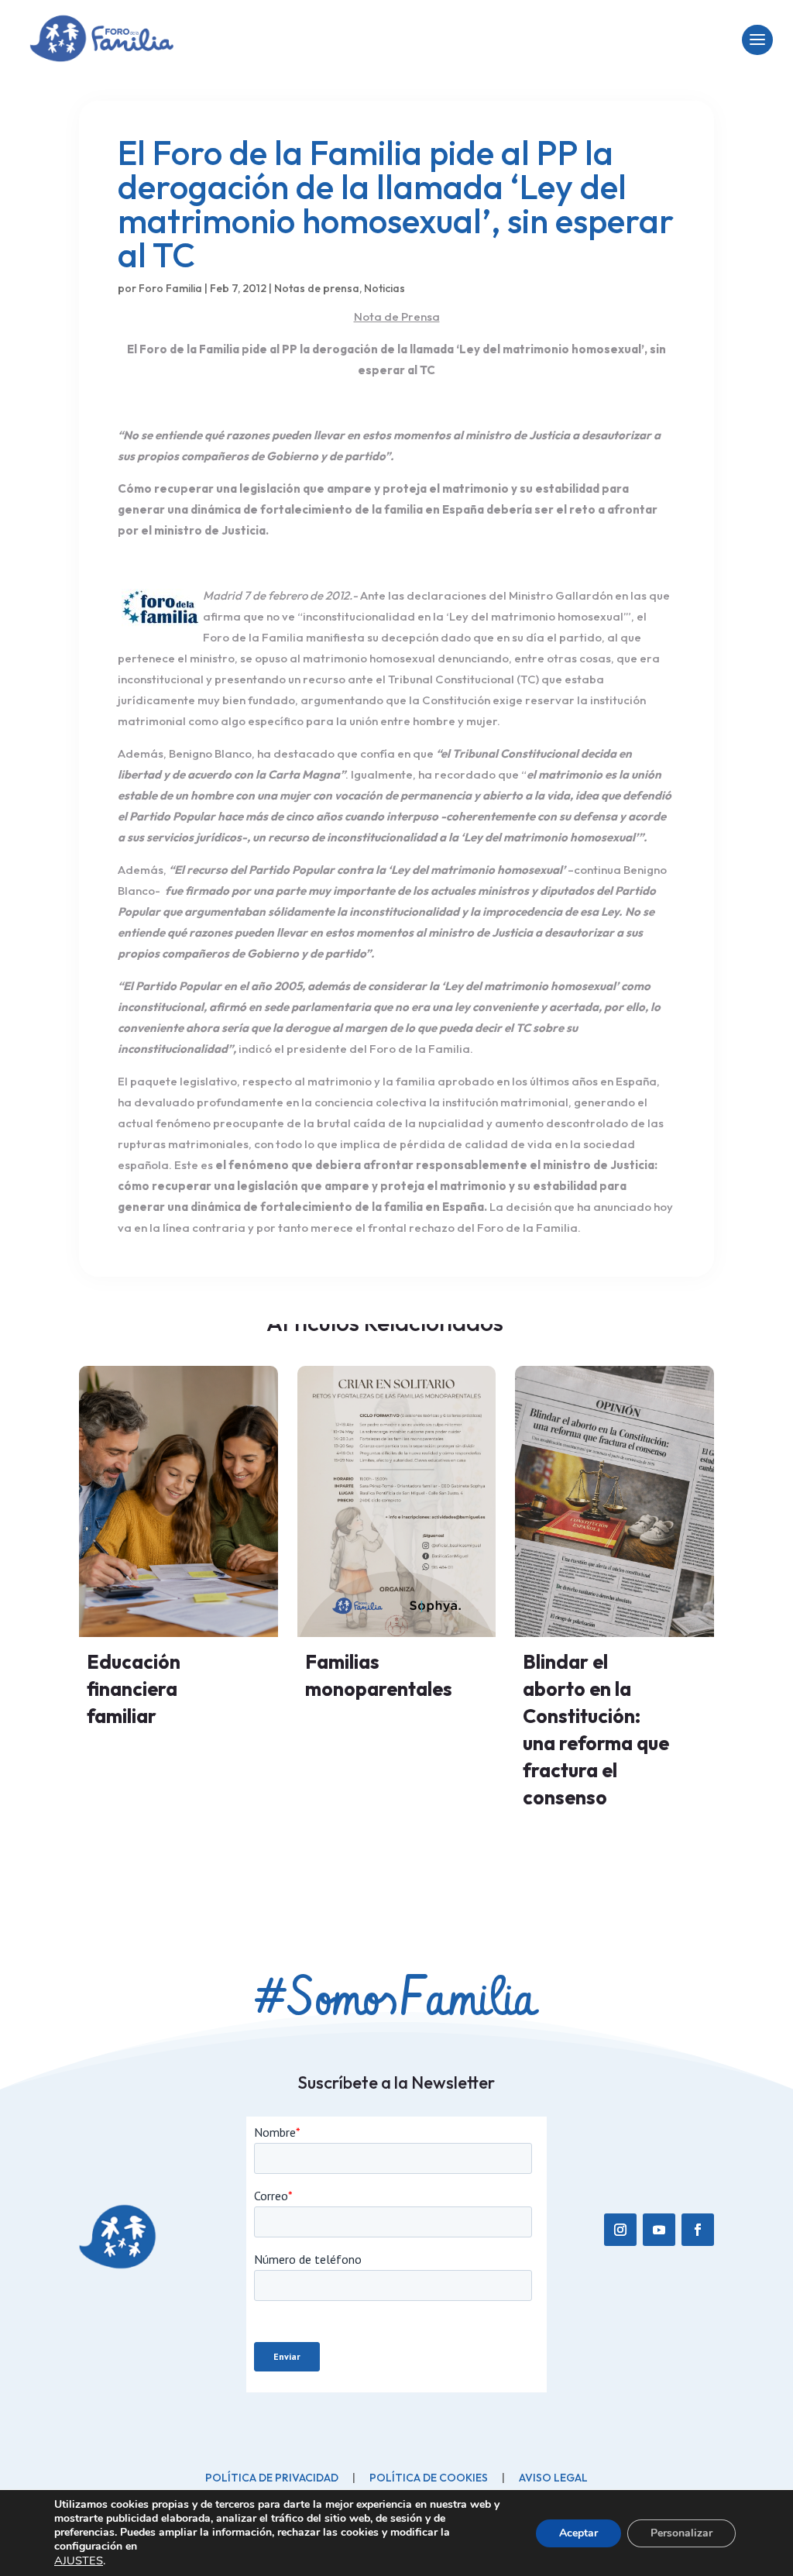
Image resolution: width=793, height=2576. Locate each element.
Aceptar (578, 2533)
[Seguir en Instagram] (620, 2230)
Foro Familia (170, 288)
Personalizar (681, 2533)
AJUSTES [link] (79, 2561)
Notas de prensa (317, 288)
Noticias (384, 288)
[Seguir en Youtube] (659, 2230)
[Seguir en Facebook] (698, 2230)
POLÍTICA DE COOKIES (429, 2478)
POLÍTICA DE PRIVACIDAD (272, 2478)
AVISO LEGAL (553, 2478)
